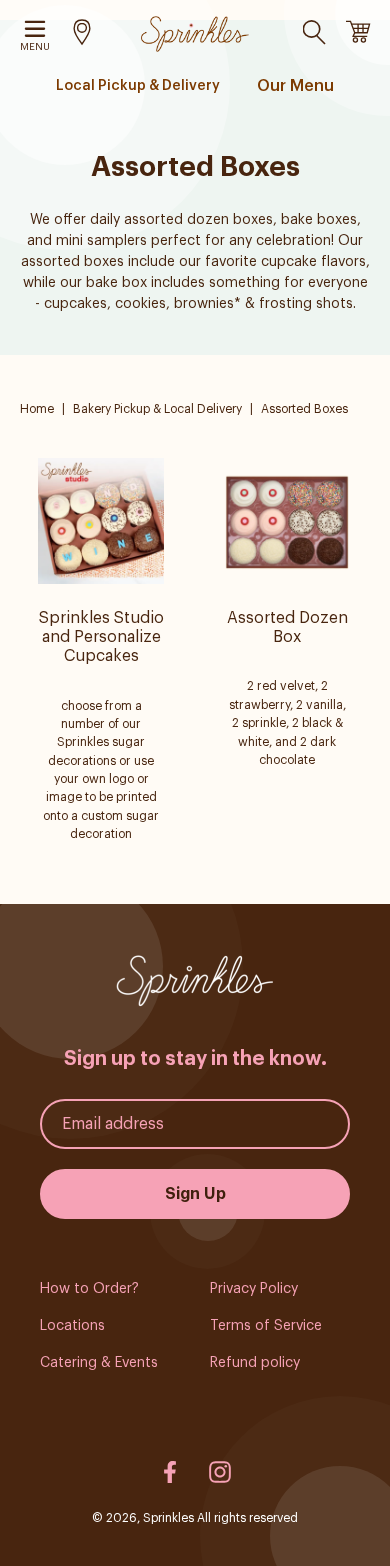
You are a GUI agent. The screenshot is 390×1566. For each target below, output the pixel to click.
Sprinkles (168, 1518)
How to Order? (89, 1289)
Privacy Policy (254, 1289)
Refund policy (255, 1363)
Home (37, 409)
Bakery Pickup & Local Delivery (159, 409)
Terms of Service (266, 1326)
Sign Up (195, 1194)
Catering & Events (99, 1363)
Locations (72, 1326)
